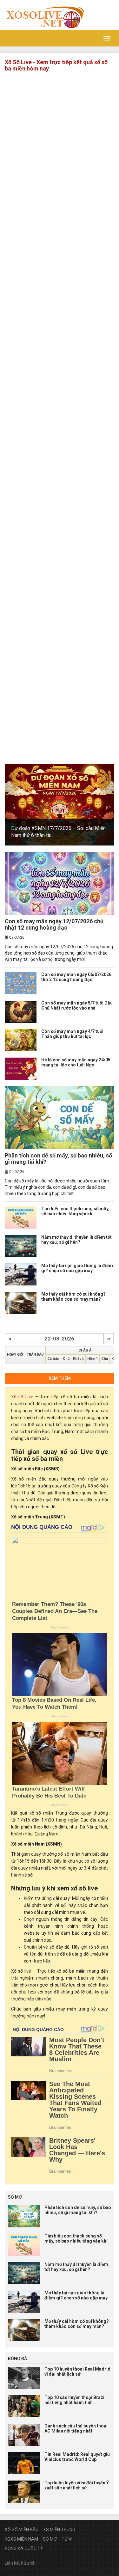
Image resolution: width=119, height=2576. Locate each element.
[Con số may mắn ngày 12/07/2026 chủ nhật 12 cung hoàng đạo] (60, 883)
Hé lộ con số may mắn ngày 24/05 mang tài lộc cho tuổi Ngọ (76, 1062)
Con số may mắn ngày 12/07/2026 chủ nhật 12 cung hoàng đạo (54, 924)
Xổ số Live (22, 1397)
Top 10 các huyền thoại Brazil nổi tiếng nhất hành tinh (75, 2400)
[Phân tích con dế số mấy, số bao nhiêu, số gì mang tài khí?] (60, 1118)
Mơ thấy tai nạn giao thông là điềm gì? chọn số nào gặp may (77, 1268)
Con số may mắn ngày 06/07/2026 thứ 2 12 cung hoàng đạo (76, 977)
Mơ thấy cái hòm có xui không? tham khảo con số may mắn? (73, 1296)
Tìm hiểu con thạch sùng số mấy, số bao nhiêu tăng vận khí (75, 1211)
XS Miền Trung (59, 2530)
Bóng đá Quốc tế (24, 2549)
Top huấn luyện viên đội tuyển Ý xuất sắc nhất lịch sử (77, 2485)
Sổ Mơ (50, 2539)
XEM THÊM (60, 1378)
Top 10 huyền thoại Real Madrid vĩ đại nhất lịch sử (77, 2371)
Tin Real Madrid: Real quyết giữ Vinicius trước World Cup (77, 2457)
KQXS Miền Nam (21, 2539)
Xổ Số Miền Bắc (22, 2530)
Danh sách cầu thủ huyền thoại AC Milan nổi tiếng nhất (76, 2428)
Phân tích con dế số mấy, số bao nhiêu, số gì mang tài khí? (58, 1159)
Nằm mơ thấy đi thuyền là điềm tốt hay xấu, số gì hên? (76, 1239)
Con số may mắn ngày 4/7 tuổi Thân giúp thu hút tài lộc (72, 1034)
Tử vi (67, 2539)
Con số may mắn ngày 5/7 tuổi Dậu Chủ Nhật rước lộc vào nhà (77, 1005)
